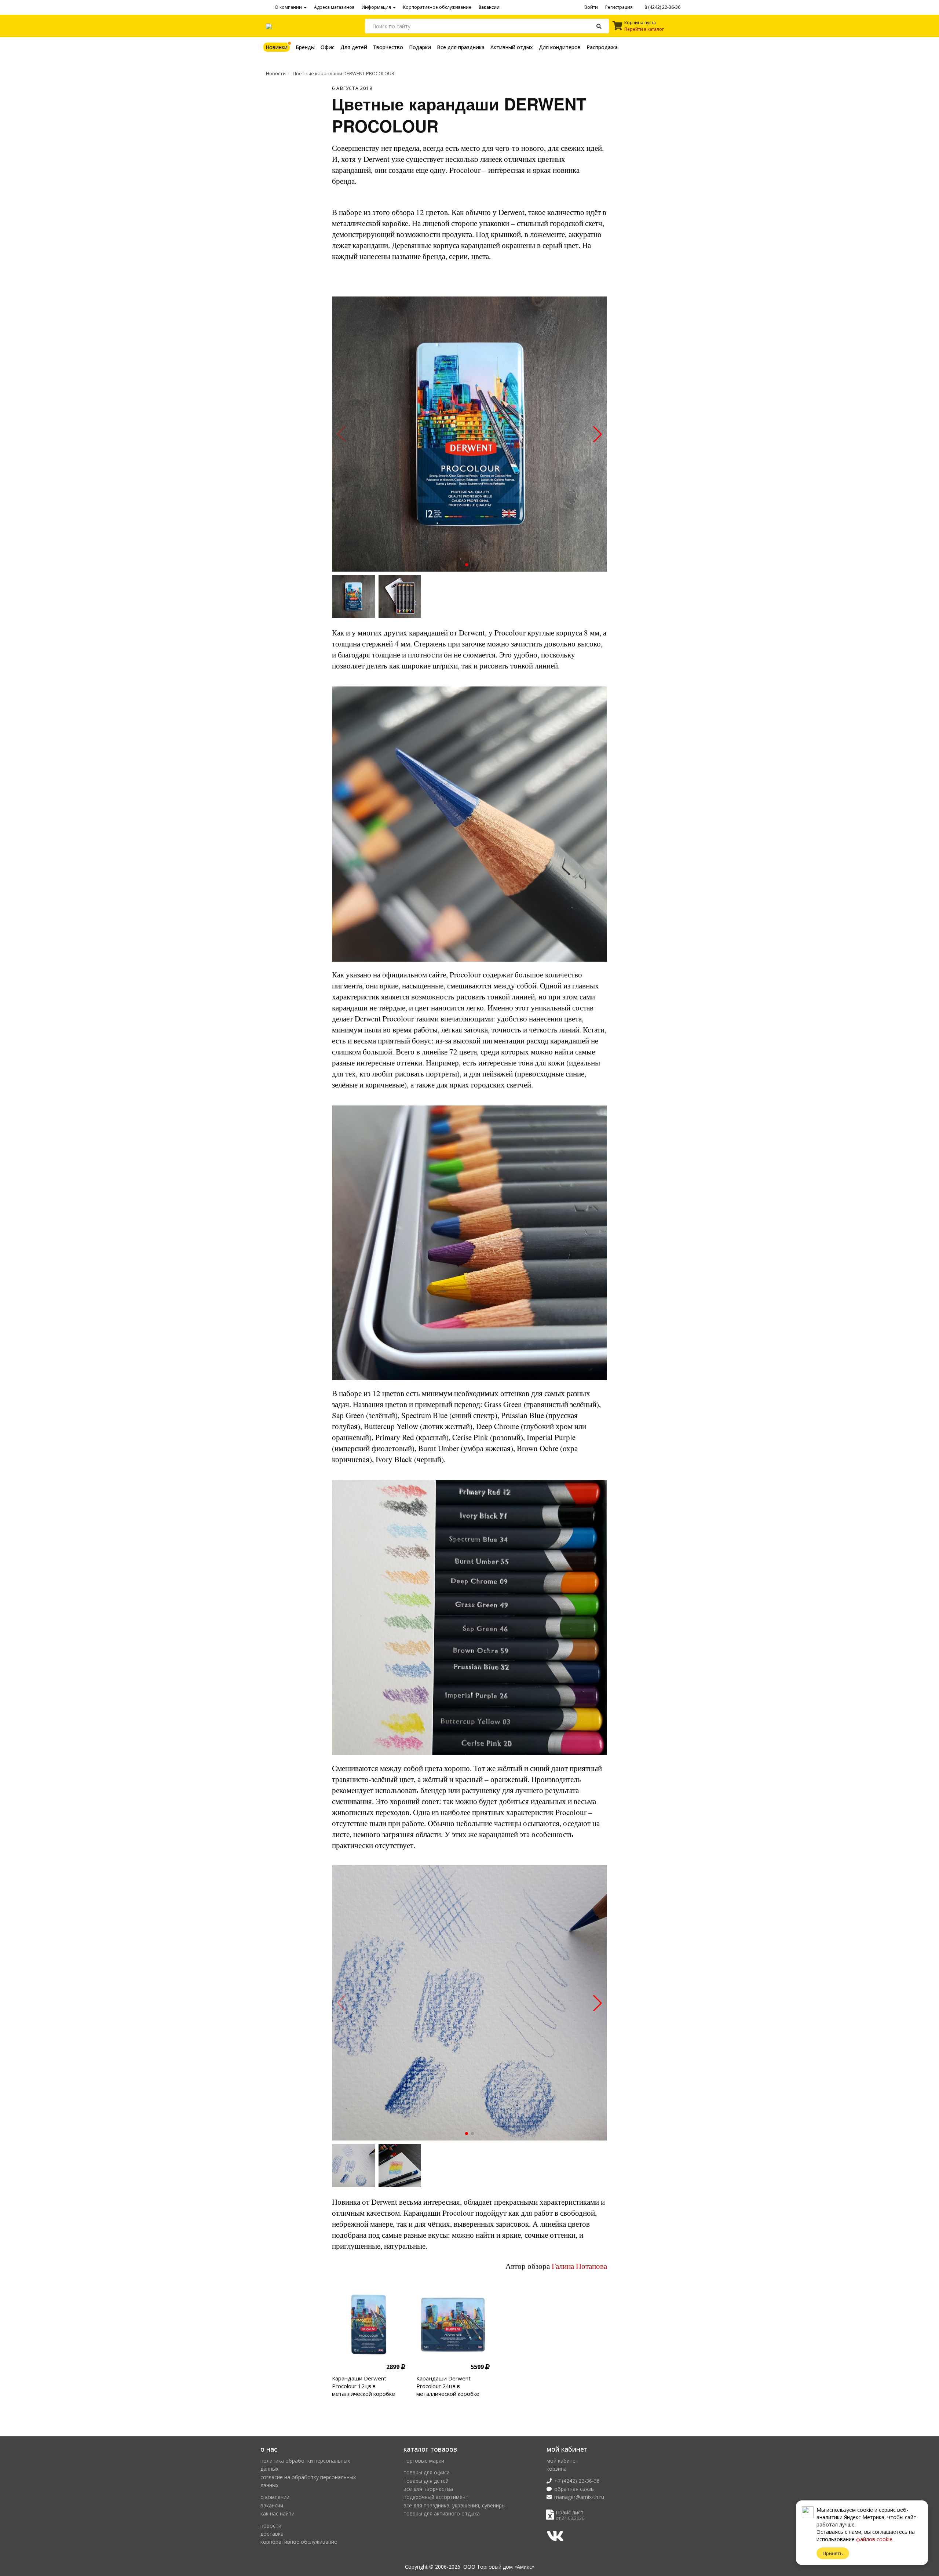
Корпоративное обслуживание (437, 7)
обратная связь (574, 2489)
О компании (289, 7)
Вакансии (489, 7)
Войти (591, 7)
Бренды (305, 47)
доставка (272, 2534)
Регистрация (619, 7)
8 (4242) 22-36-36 (662, 7)
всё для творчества (428, 2489)
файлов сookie (874, 2539)
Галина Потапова (579, 2266)
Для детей (354, 47)
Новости (276, 73)
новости (271, 2526)
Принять (833, 2553)
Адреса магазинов (334, 7)
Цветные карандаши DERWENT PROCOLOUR (344, 73)
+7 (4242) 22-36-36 (577, 2481)
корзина (557, 2469)
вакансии (272, 2505)
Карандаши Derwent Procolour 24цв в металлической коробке (448, 2386)
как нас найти (277, 2513)
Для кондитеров (560, 47)
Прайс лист (570, 2512)
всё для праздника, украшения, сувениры (454, 2505)
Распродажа (602, 47)
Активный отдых (512, 47)
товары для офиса (427, 2472)
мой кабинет (562, 2461)
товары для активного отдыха (442, 2513)
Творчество (388, 47)
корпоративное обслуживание (299, 2542)
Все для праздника (461, 47)
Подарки (420, 47)
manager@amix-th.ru (579, 2497)
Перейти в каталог (644, 29)
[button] (467, 565)
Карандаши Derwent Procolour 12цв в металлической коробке (363, 2386)
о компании (275, 2497)
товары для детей (426, 2481)
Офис (328, 47)
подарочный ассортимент (436, 2497)
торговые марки (424, 2461)
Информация (377, 7)
